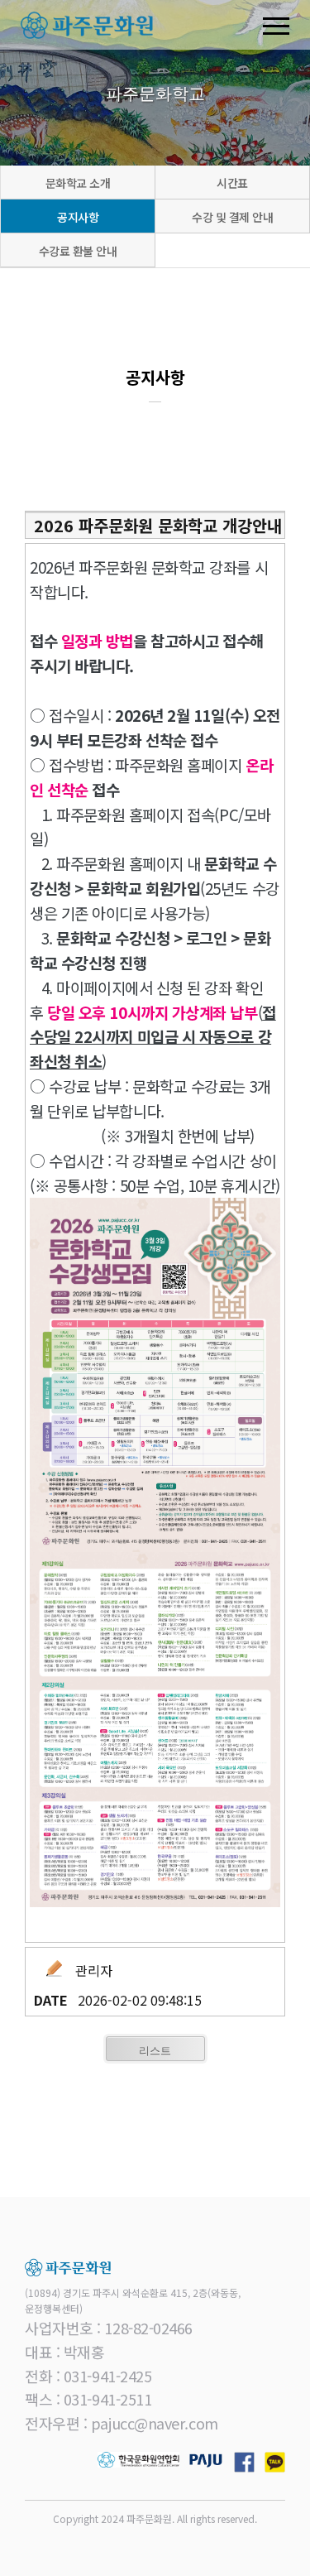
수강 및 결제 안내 (232, 217)
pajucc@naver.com (155, 2423)
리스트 (155, 2050)
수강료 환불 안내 (78, 251)
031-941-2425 (108, 2376)
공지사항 (78, 217)
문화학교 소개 (78, 183)
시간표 (232, 183)
